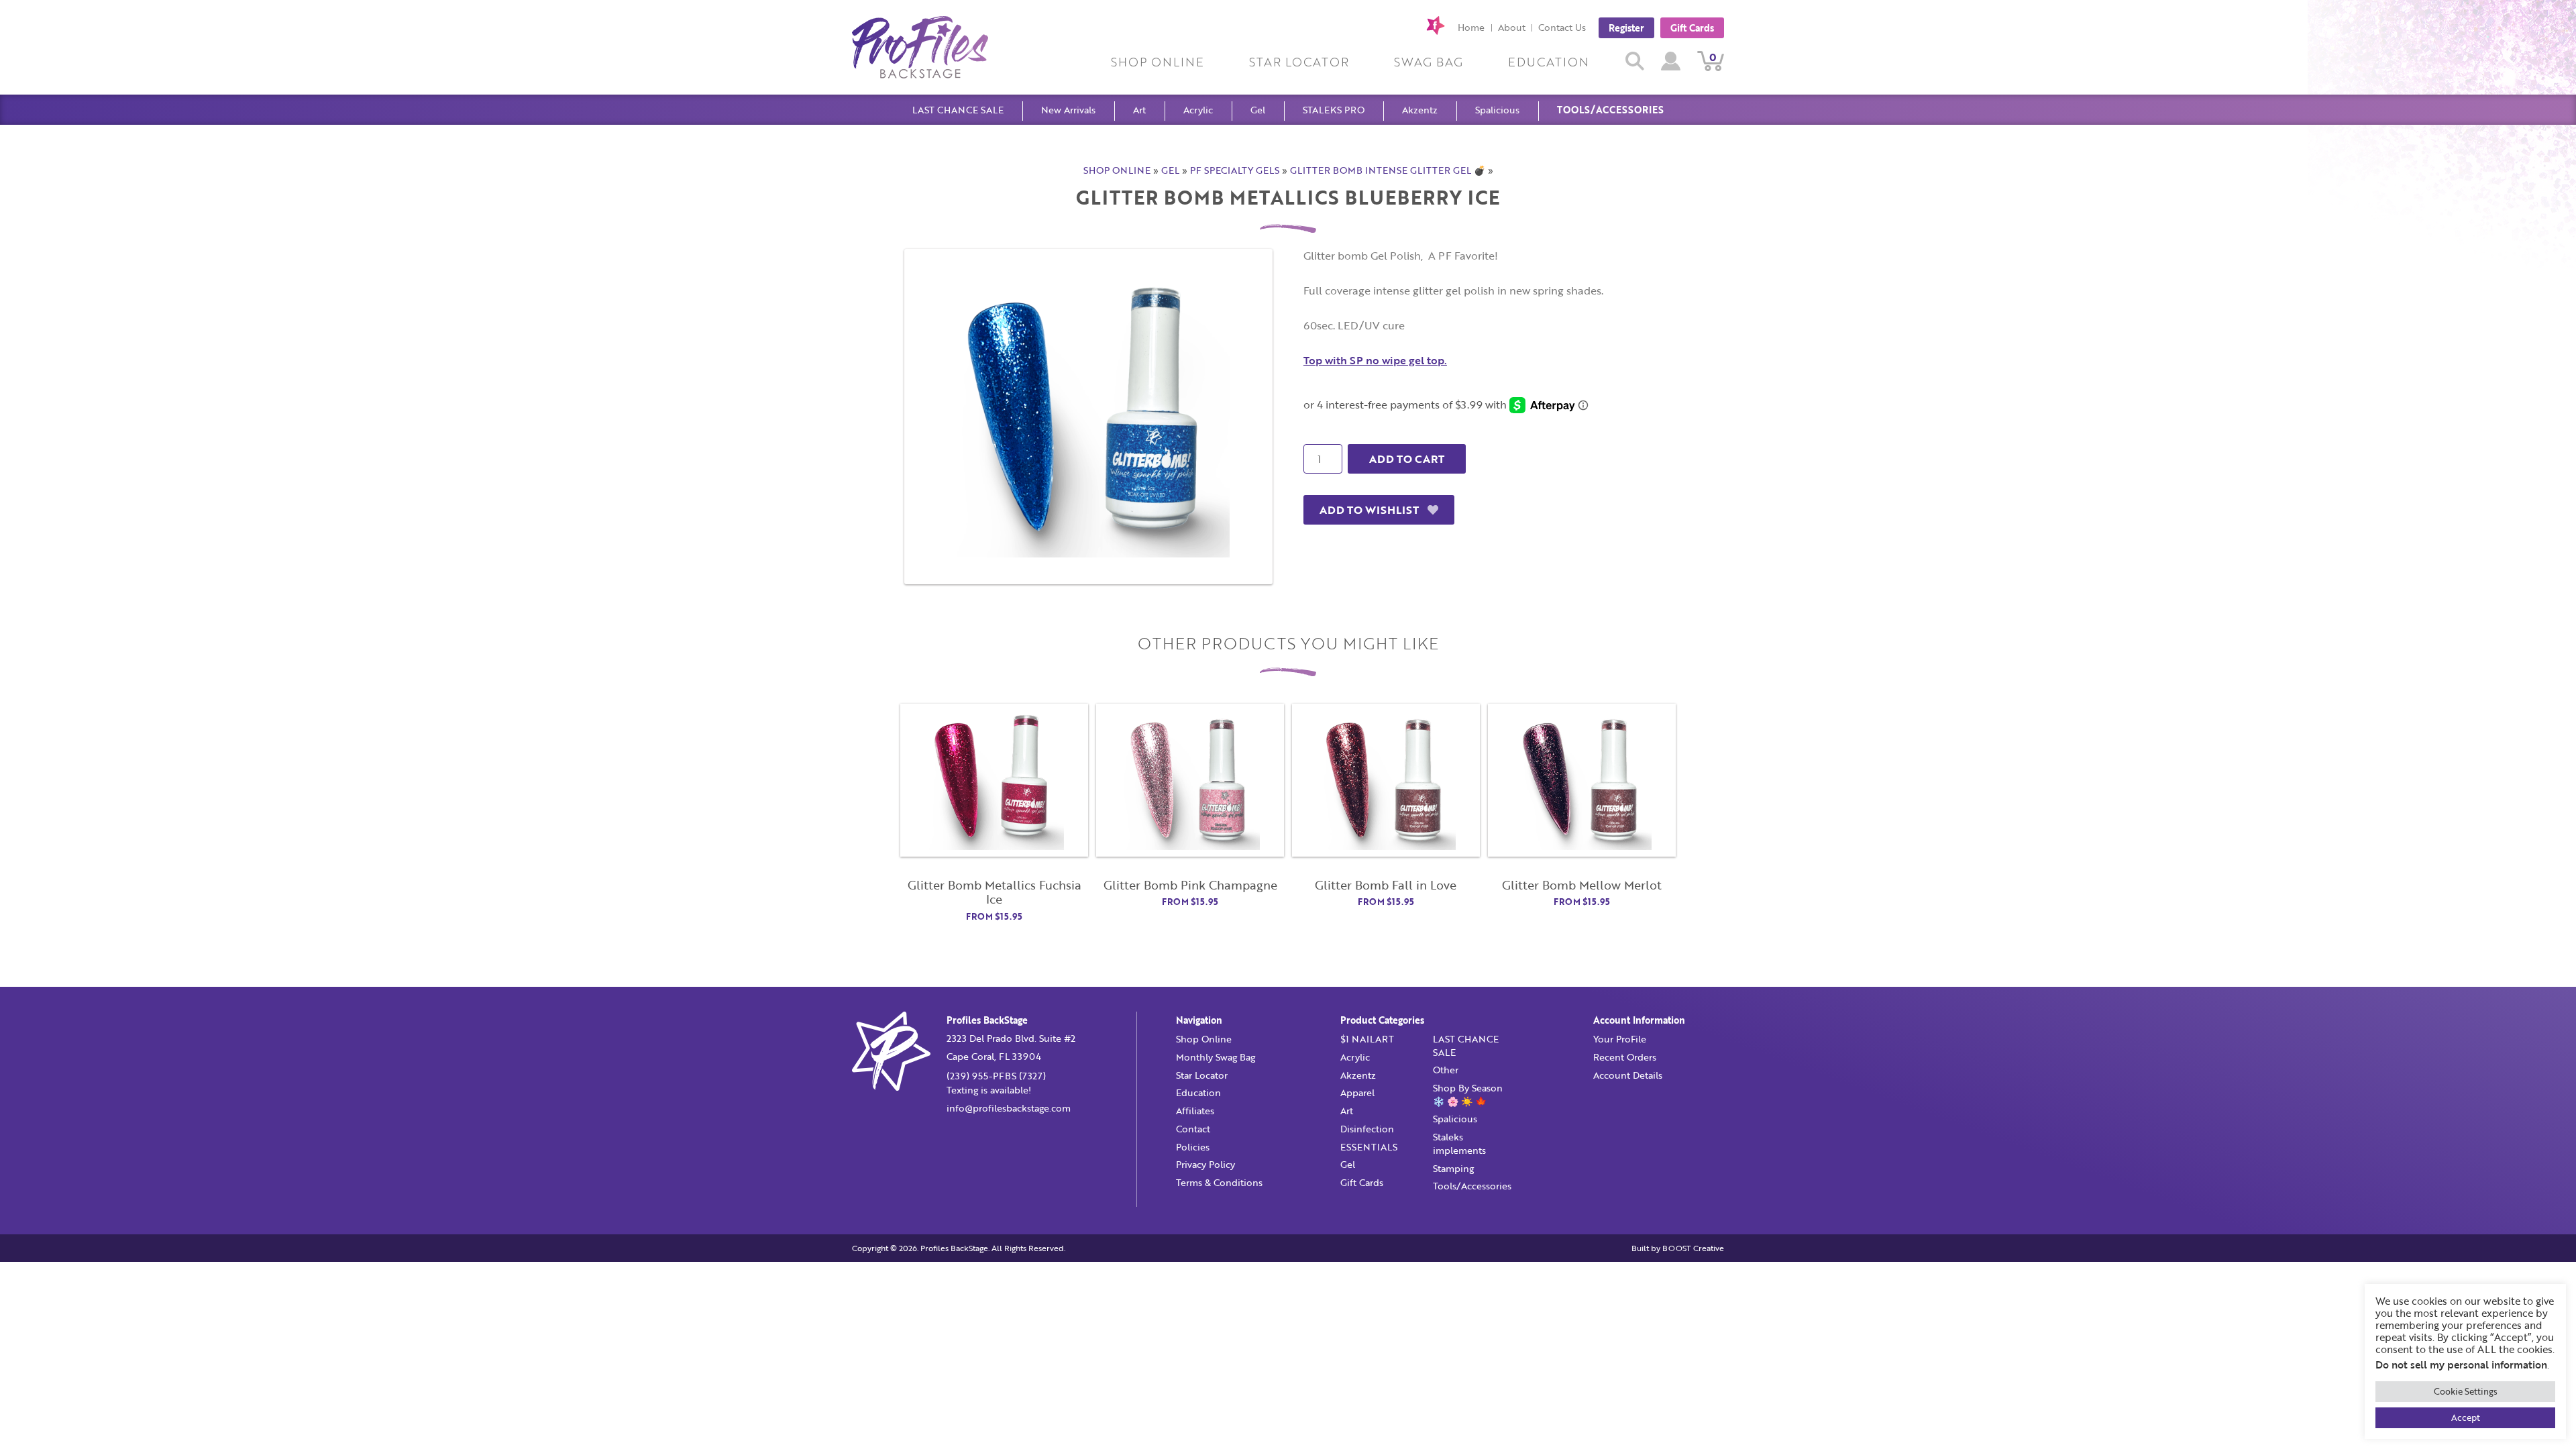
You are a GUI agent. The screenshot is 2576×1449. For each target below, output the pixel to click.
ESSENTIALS (1369, 1147)
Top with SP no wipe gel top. (1375, 360)
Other (1446, 1070)
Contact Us (1562, 27)
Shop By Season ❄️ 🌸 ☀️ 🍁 (1468, 1094)
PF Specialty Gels (1235, 170)
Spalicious (1497, 110)
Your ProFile (1620, 1039)
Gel (1258, 110)
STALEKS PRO (1334, 110)
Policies (1193, 1147)
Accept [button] (2466, 1417)
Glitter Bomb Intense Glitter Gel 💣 (1388, 170)
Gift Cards (1692, 27)
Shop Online (1158, 62)
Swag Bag (1429, 62)
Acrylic (1198, 110)
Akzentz (1420, 110)
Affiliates (1195, 1111)
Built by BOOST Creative (1678, 1248)
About (1512, 27)
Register (1626, 27)
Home (1471, 27)
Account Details (1628, 1075)
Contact (1193, 1129)
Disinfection (1367, 1129)
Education (1549, 62)
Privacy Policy (1205, 1164)
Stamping (1453, 1168)
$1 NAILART (1367, 1039)
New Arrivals (1068, 110)
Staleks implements (1459, 1143)
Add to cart (1407, 459)
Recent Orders (1625, 1057)
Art (1139, 110)
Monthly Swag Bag (1216, 1057)
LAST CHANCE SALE (958, 110)
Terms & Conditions (1219, 1182)
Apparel (1357, 1092)
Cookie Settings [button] (2466, 1391)
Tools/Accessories (1610, 110)
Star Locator (1299, 62)
